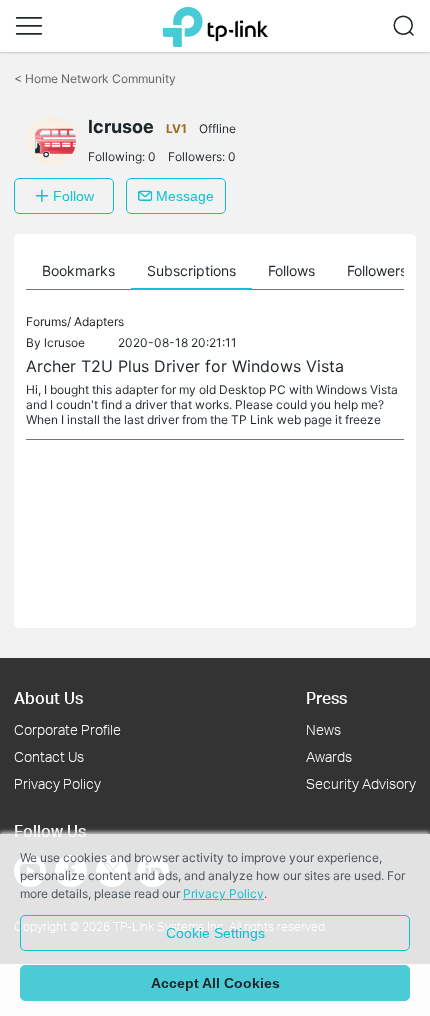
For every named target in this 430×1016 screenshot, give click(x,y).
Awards (329, 756)
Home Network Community (95, 78)
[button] (29, 26)
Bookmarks (78, 270)
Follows (291, 270)
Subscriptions (191, 270)
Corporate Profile (67, 729)
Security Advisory (361, 783)
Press (326, 697)
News (323, 729)
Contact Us (49, 756)
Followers (377, 270)
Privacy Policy (57, 783)
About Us (48, 697)
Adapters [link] (99, 321)
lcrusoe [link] (64, 342)
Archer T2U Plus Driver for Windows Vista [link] (185, 366)
